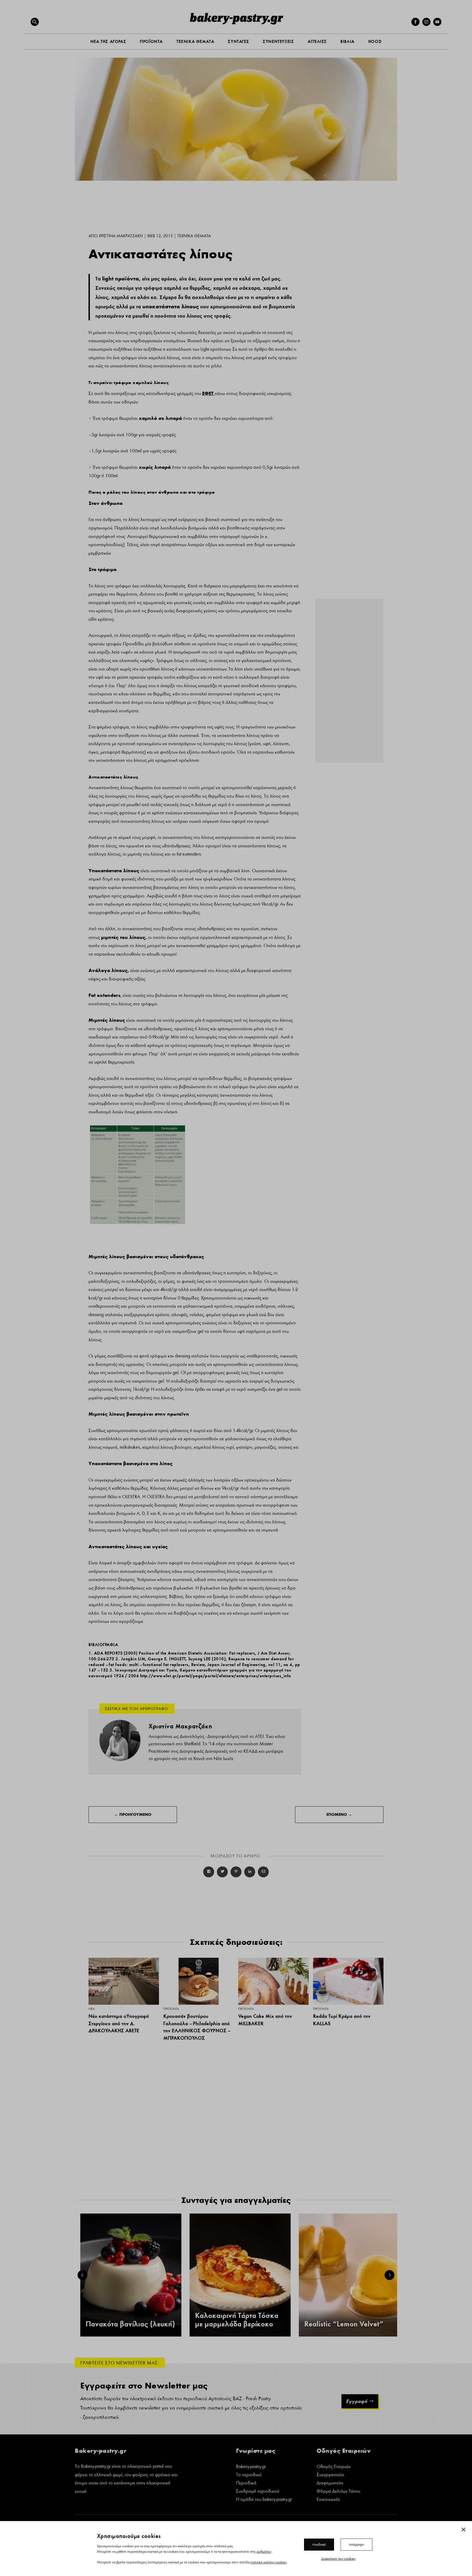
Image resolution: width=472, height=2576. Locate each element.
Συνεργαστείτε (330, 2475)
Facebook (209, 1872)
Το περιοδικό (249, 2475)
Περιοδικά (246, 2483)
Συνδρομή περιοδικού (258, 2492)
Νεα (92, 2009)
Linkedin (250, 1872)
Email (263, 1872)
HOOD (375, 41)
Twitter (222, 1872)
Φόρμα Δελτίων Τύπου (338, 2492)
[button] (35, 22)
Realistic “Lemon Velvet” (344, 2324)
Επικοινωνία (328, 2500)
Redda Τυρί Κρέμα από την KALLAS (342, 2020)
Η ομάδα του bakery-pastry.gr (264, 2500)
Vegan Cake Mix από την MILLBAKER (265, 2020)
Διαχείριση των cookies (338, 2559)
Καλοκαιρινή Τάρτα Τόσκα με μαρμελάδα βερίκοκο (237, 2320)
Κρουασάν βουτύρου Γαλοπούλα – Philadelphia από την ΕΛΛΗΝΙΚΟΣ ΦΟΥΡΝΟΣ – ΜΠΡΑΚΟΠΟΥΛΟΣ (197, 2027)
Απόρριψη (356, 2544)
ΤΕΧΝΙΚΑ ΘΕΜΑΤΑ (195, 41)
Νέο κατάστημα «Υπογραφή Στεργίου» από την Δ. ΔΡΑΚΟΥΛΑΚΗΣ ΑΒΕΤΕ (119, 2023)
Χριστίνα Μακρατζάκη (121, 236)
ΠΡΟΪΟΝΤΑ (151, 41)
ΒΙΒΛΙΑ (347, 41)
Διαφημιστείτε (330, 2483)
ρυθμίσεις (264, 2551)
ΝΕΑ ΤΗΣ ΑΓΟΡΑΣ (108, 41)
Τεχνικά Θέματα (194, 236)
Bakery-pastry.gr (251, 2467)
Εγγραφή (357, 2401)
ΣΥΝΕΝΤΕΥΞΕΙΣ (278, 41)
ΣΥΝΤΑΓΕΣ (238, 41)
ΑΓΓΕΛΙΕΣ (317, 41)
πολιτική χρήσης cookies (269, 2562)
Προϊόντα (171, 2009)
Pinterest (236, 1872)
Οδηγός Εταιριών (334, 2467)
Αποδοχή (319, 2544)
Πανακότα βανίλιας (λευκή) (130, 2324)
